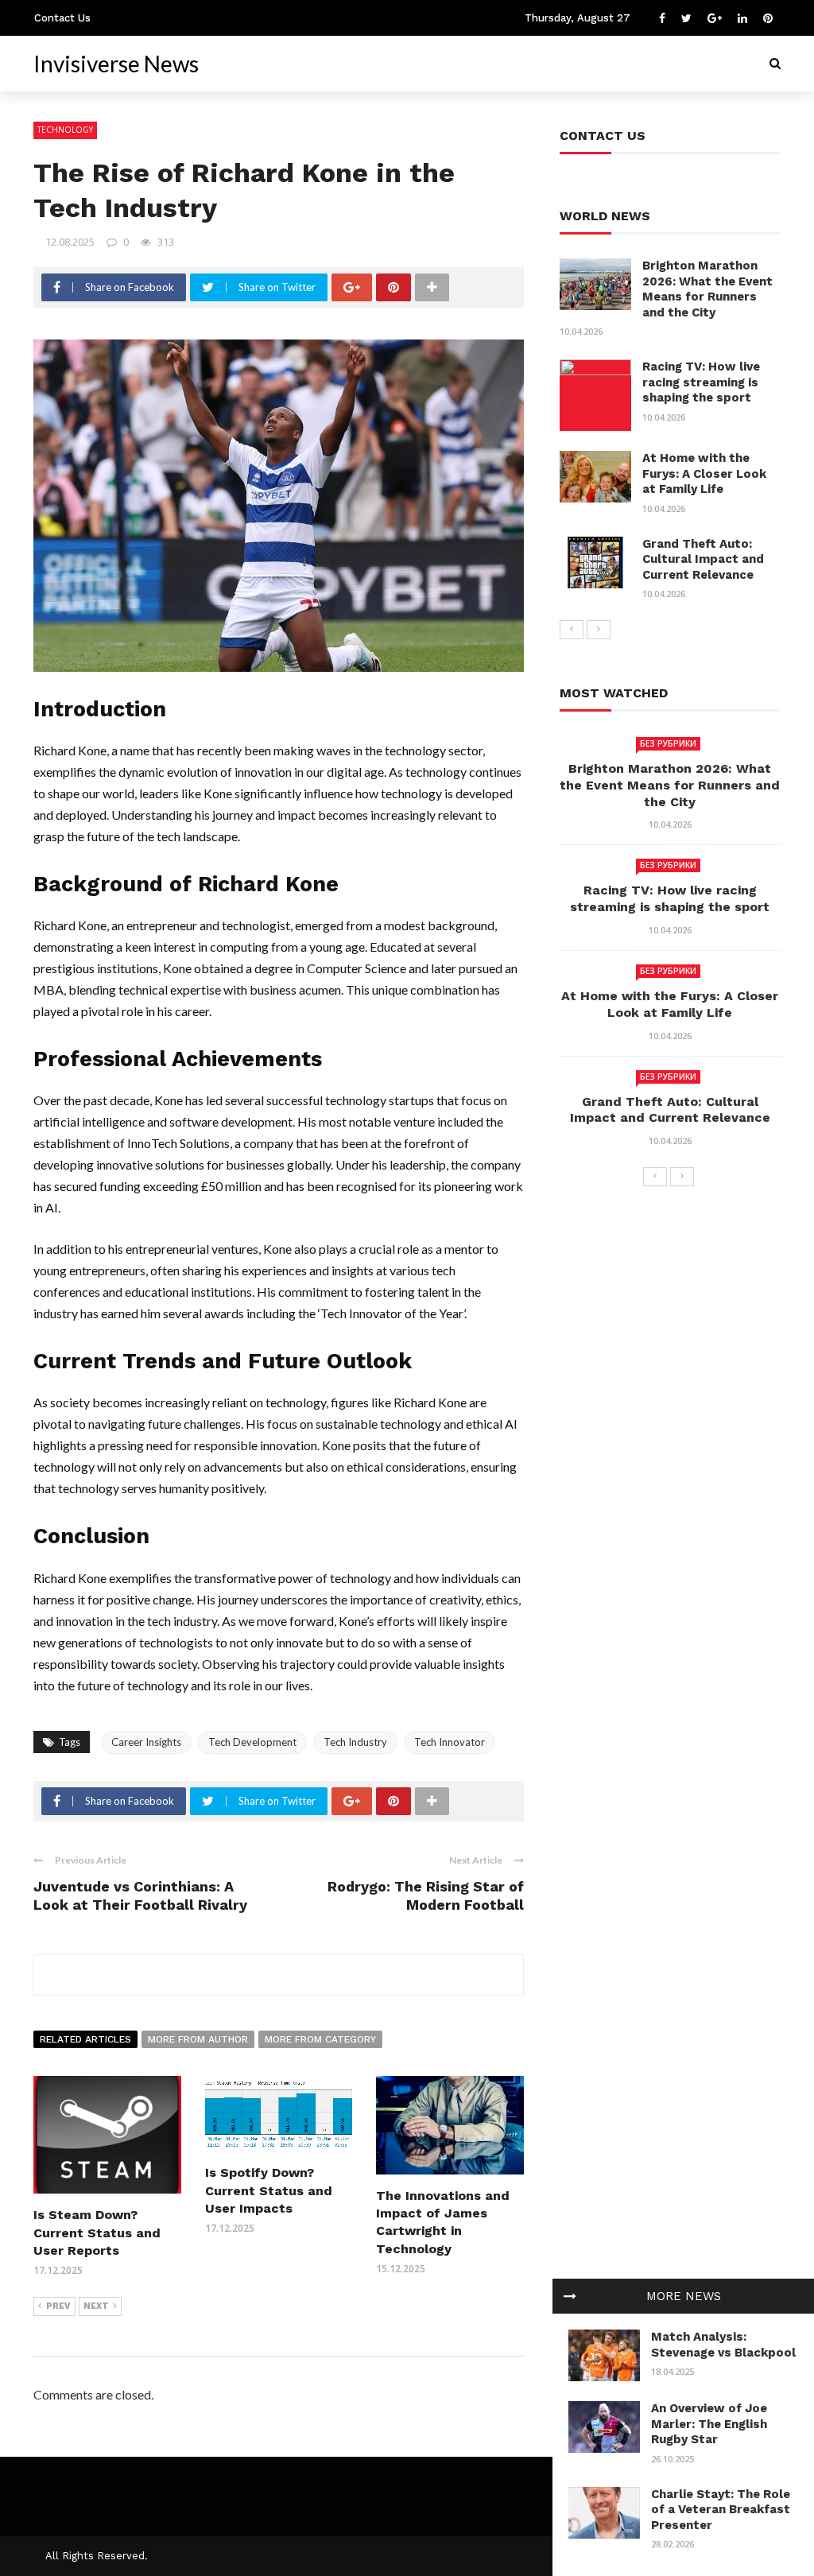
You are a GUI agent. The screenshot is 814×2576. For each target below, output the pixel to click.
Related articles (85, 2039)
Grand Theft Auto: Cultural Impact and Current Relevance (703, 559)
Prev (58, 2306)
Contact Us (62, 18)
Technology (65, 130)
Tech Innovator (450, 1742)
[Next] (599, 630)
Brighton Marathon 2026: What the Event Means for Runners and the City (707, 289)
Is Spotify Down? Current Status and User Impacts (269, 2190)
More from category (320, 2039)
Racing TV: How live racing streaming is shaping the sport (701, 382)
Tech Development (252, 1742)
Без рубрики (668, 743)
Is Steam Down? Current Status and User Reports (97, 2233)
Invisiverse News (116, 64)
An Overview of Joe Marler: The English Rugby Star (709, 2424)
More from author (198, 2039)
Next (96, 2306)
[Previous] (572, 630)
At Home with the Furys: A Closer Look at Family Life (704, 473)
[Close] (570, 2296)
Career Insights (146, 1742)
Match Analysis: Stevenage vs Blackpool (723, 2345)
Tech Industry (355, 1742)
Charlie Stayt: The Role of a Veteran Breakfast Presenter (721, 2510)
